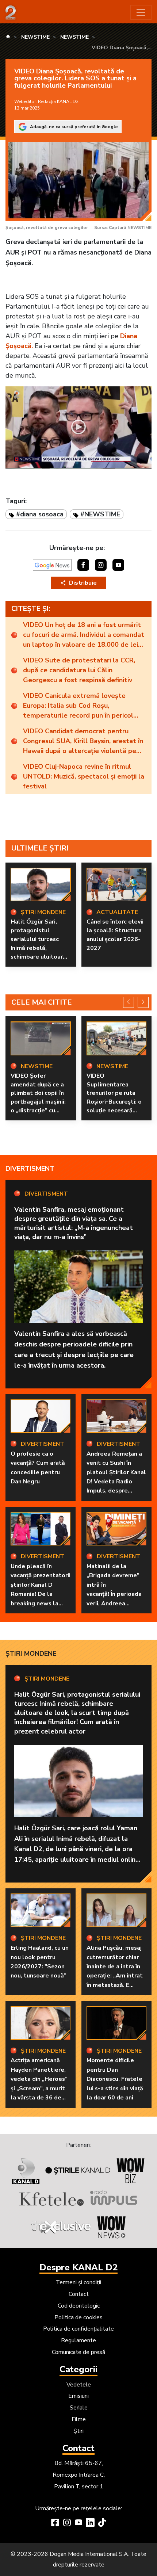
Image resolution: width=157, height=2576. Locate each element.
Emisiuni (78, 2396)
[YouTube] (78, 2523)
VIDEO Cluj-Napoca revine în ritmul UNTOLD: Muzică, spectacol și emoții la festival (84, 776)
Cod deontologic (79, 2306)
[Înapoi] (129, 1002)
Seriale (79, 2408)
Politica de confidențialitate (78, 2329)
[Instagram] (67, 2523)
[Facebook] (55, 2523)
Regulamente (78, 2340)
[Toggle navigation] (141, 12)
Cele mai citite (42, 1002)
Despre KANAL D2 (78, 2267)
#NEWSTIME (100, 514)
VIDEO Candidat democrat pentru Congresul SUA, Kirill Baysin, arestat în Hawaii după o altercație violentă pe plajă (83, 741)
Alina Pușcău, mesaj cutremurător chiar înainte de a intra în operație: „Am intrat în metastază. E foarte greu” (115, 1971)
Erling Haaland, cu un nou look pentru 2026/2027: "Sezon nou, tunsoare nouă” (40, 1962)
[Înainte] (143, 1002)
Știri (78, 2431)
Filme (79, 2419)
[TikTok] (102, 2523)
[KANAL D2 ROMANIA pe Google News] (52, 565)
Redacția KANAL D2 (58, 102)
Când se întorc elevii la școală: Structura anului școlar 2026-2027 (115, 935)
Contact (79, 2294)
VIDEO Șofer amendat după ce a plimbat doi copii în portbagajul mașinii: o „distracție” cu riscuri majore (38, 1098)
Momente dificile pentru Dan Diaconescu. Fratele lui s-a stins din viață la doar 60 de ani (115, 2079)
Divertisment (30, 1169)
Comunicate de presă (78, 2352)
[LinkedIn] (90, 2523)
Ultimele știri (40, 848)
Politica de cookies (78, 2317)
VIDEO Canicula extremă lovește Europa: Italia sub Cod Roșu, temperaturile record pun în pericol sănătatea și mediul (78, 706)
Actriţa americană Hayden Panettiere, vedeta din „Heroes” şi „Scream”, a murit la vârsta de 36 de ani (39, 2084)
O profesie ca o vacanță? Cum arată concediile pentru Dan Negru (38, 1468)
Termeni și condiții (78, 2282)
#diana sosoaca (40, 514)
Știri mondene (31, 1654)
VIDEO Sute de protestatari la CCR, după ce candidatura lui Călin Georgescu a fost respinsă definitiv (79, 670)
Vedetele (79, 2385)
